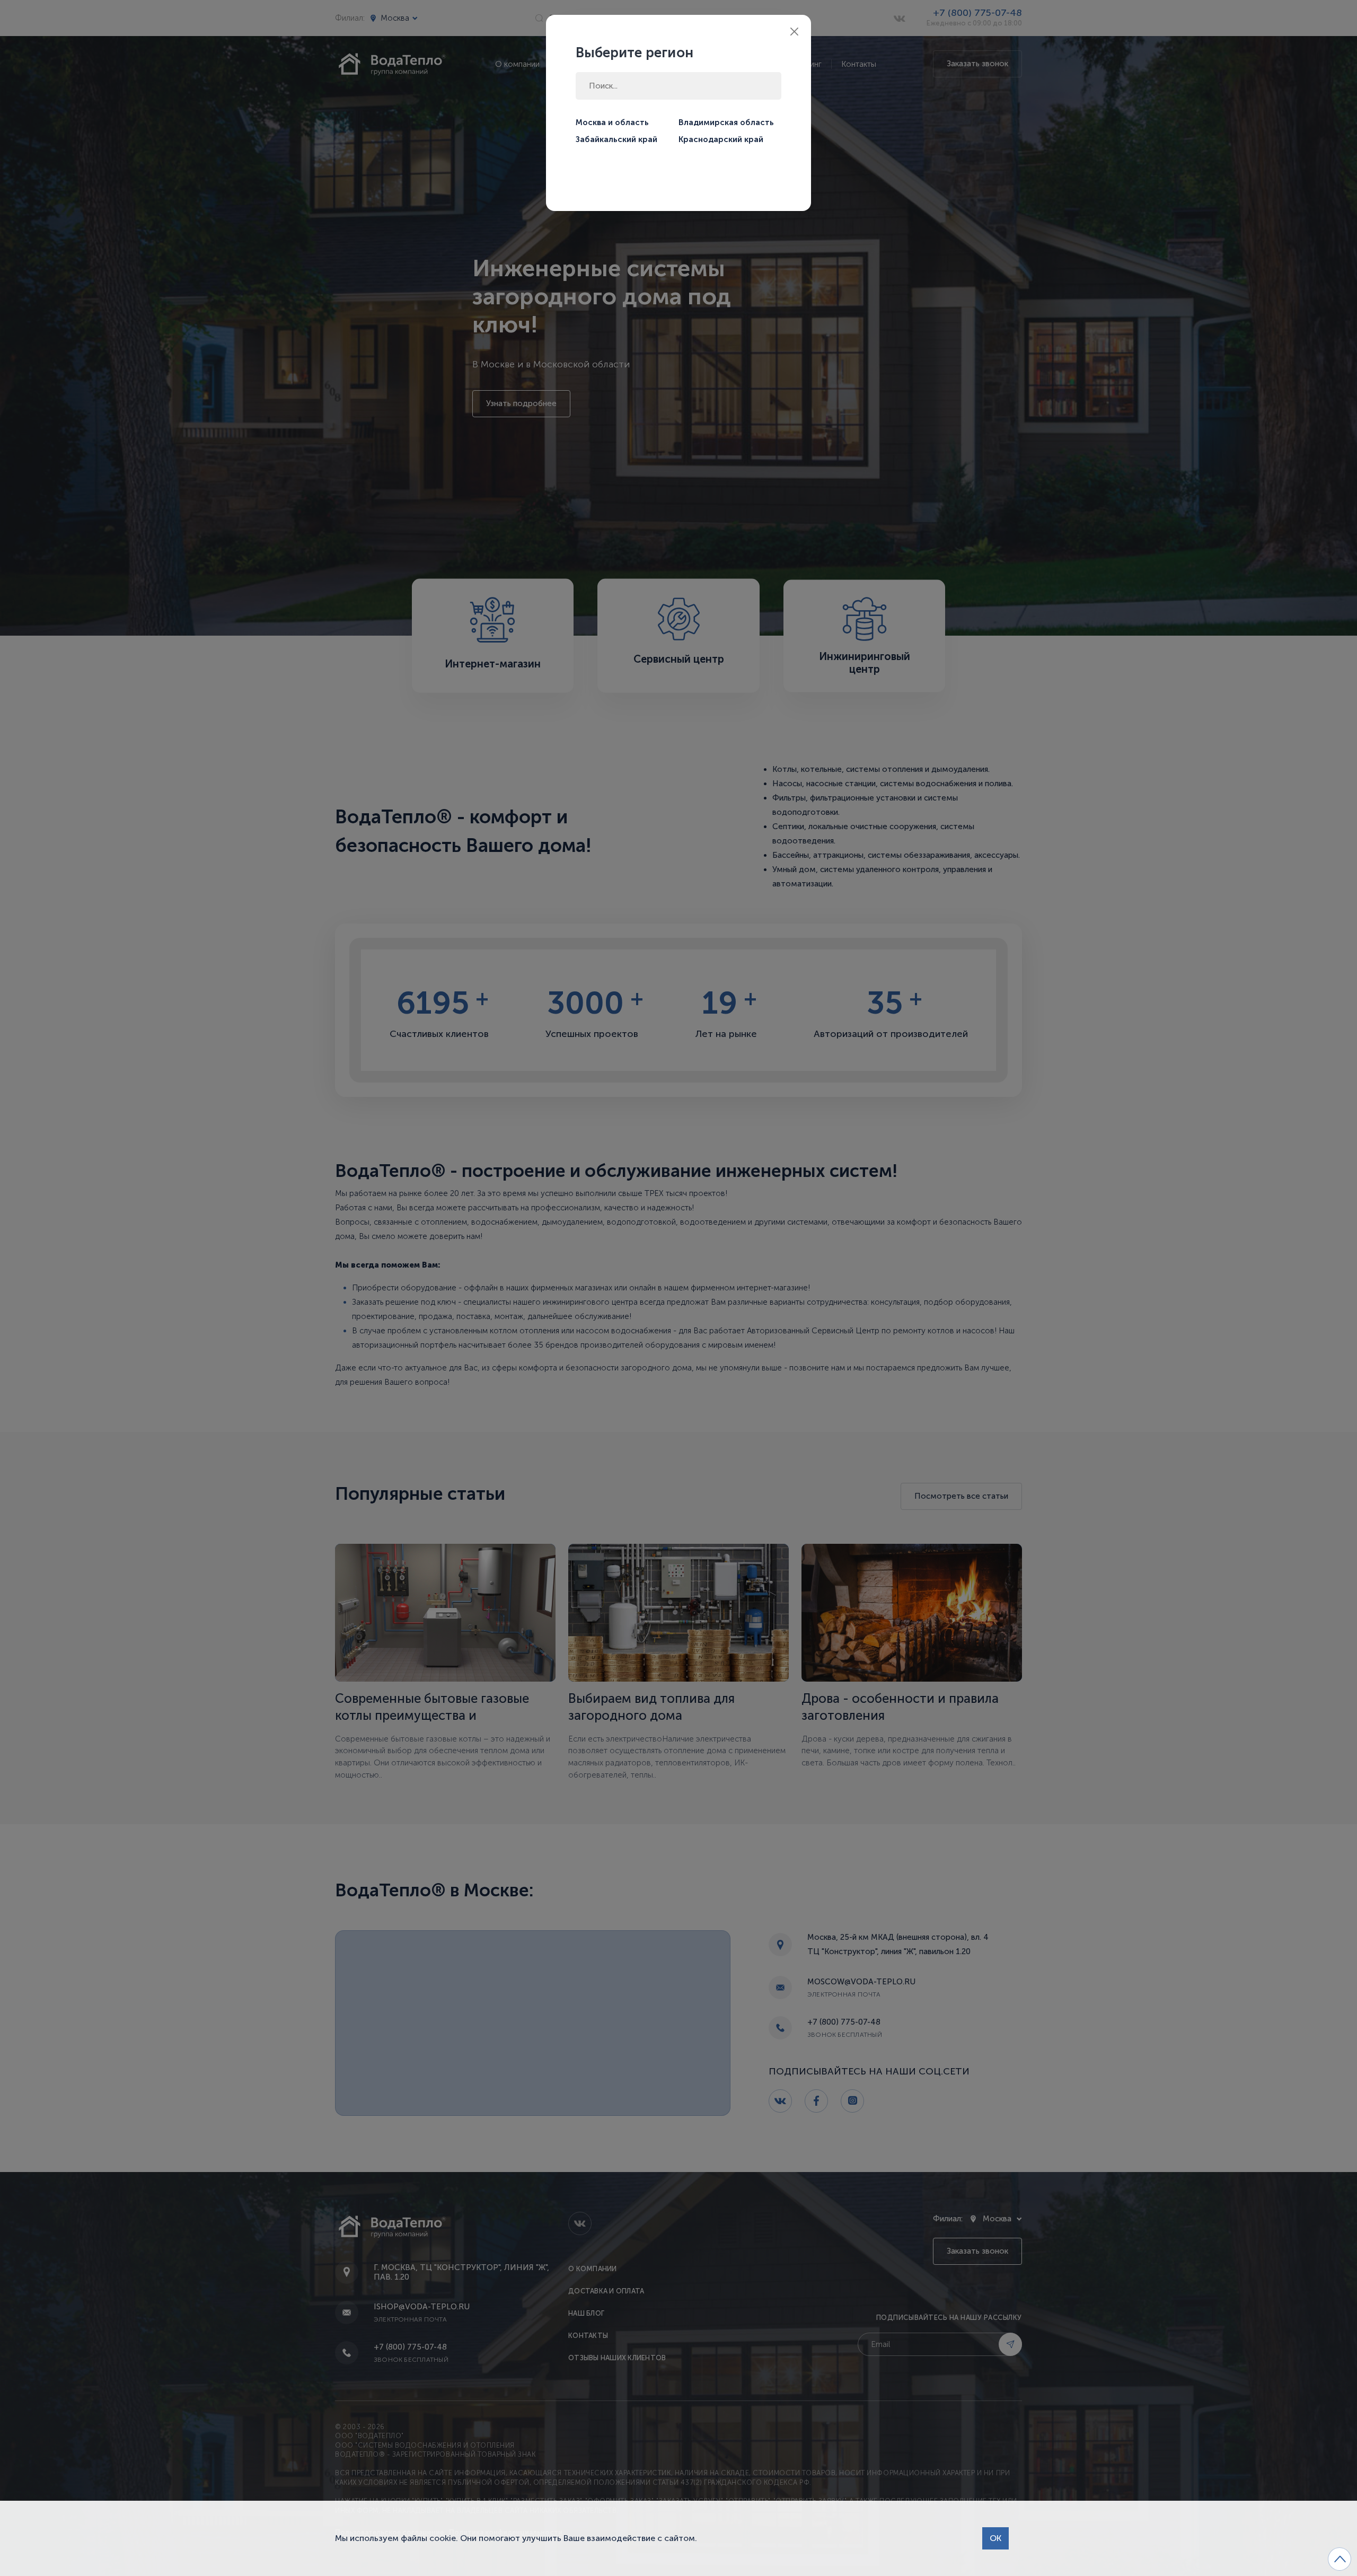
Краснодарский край (721, 139)
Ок (995, 2538)
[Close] (794, 32)
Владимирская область (726, 122)
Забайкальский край (616, 139)
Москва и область (612, 122)
